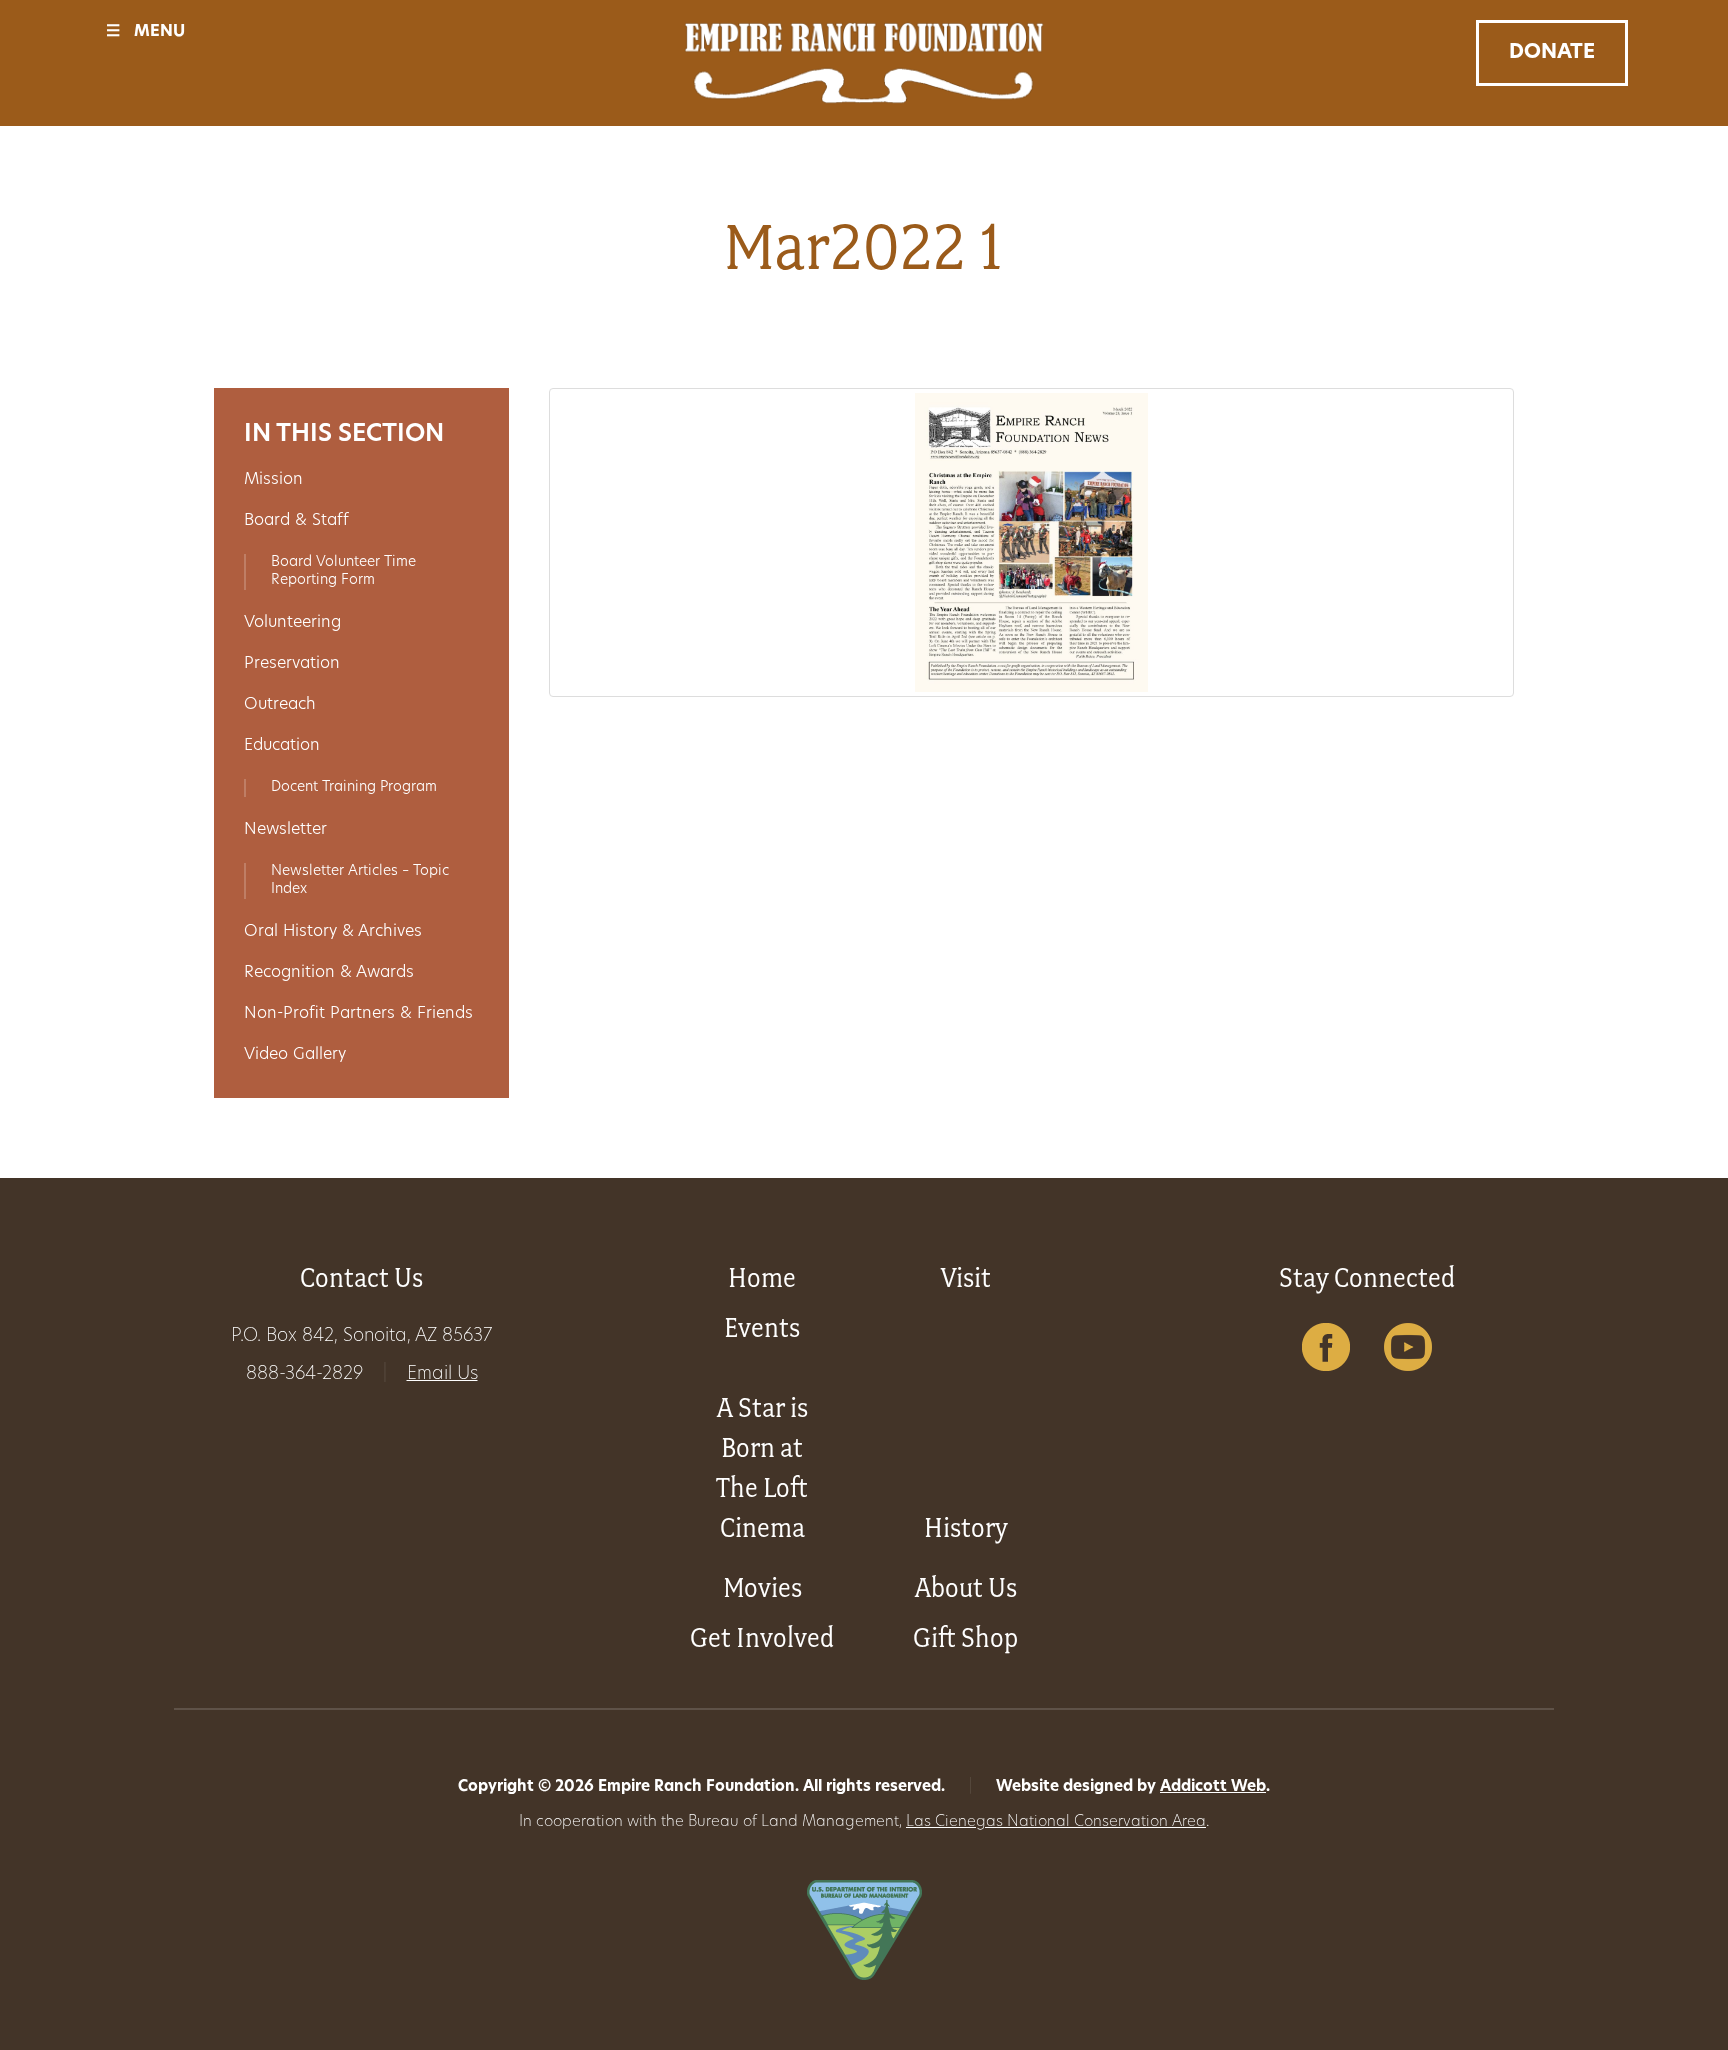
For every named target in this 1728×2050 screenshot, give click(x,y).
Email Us (442, 1375)
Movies (762, 1587)
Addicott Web (1213, 1787)
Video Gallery (295, 1055)
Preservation (292, 664)
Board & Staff (296, 521)
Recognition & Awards (329, 973)
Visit (966, 1277)
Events (762, 1327)
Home (762, 1277)
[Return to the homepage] (864, 63)
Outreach (280, 705)
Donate (1552, 53)
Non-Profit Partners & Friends (358, 1014)
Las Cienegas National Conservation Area (1056, 1822)
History (966, 1527)
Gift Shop (965, 1637)
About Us (966, 1587)
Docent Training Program (354, 787)
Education (282, 746)
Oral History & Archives (333, 932)
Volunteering (292, 623)
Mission (273, 480)
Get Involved (762, 1637)
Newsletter (285, 830)
